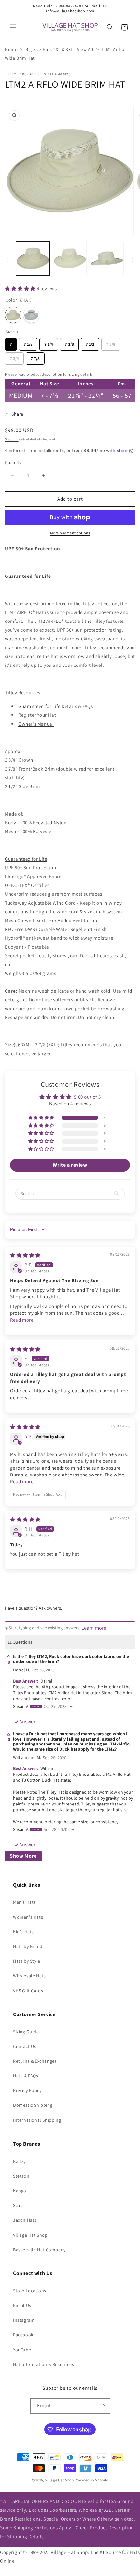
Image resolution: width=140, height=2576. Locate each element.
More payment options (70, 533)
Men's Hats (24, 1902)
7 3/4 (14, 357)
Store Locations (30, 2291)
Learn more (94, 1628)
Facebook (23, 2335)
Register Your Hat (37, 715)
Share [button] (17, 414)
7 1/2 (90, 343)
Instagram (24, 2320)
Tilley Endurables (22, 74)
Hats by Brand (28, 1946)
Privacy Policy (27, 2090)
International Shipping (37, 2120)
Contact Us (25, 2046)
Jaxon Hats (25, 2220)
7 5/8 (111, 343)
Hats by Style (27, 1961)
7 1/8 (28, 343)
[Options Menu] (72, 1706)
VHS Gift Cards (28, 1991)
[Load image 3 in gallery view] (107, 259)
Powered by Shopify (91, 2480)
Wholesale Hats (29, 1976)
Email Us (22, 2305)
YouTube (22, 2350)
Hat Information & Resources (43, 2364)
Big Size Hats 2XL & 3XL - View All (59, 49)
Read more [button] (22, 1320)
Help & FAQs (26, 2076)
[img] (25, 1255)
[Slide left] (7, 260)
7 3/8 (70, 343)
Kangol (21, 2191)
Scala (19, 2205)
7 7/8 (35, 357)
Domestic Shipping (33, 2105)
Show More (23, 1856)
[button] (13, 27)
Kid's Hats (23, 1932)
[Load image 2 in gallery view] (70, 259)
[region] (70, 386)
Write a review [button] (70, 1165)
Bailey (19, 2161)
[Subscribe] (103, 2406)
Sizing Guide (26, 2032)
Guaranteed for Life (39, 706)
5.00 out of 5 (87, 1097)
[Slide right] (133, 260)
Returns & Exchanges (35, 2061)
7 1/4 (49, 343)
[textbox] (70, 1618)
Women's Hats (28, 1917)
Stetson (21, 2176)
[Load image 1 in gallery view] (33, 259)
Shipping (12, 439)
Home (11, 49)
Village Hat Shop (30, 2235)
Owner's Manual (36, 724)
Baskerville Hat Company (39, 2250)
